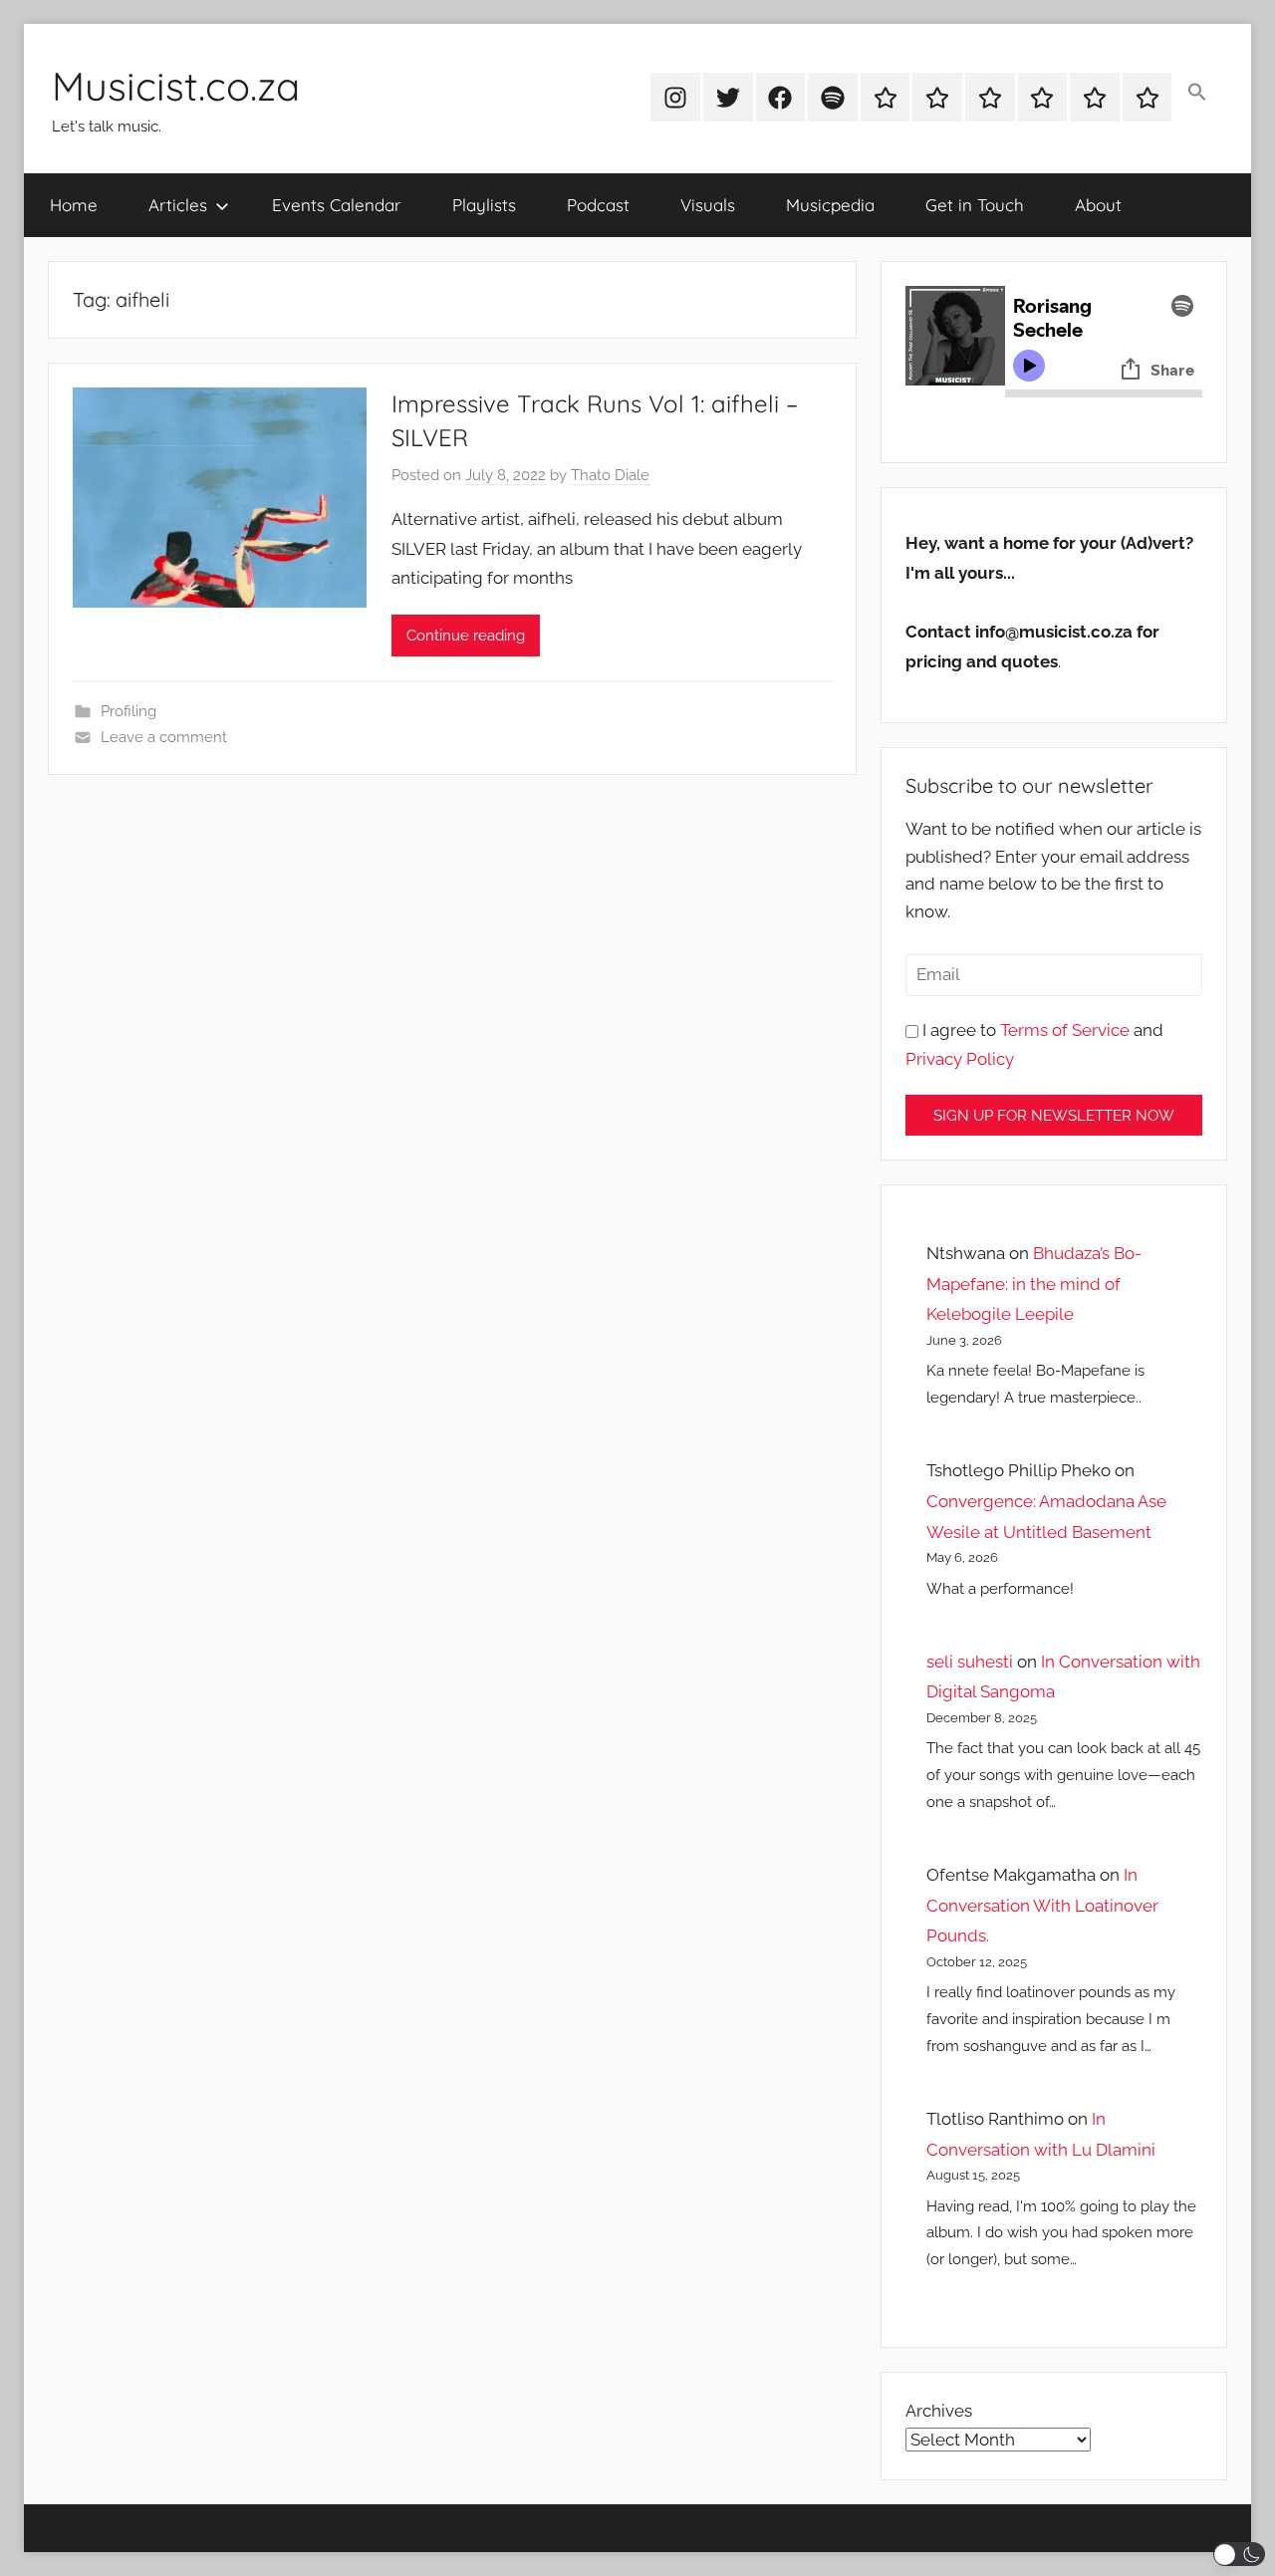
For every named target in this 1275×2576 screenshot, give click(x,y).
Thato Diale (610, 475)
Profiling (128, 711)
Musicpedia (830, 205)
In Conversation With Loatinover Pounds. (1042, 1905)
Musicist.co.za (176, 86)
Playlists (484, 205)
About (1098, 205)
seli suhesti (970, 1662)
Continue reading (466, 636)
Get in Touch (975, 205)
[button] (1197, 94)
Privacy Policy (960, 1059)
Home (74, 205)
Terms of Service (1065, 1030)
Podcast (598, 205)
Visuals (708, 205)
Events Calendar (337, 205)
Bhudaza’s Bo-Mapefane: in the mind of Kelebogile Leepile (1034, 1284)
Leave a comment (164, 737)
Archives (939, 2411)
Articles (178, 205)
